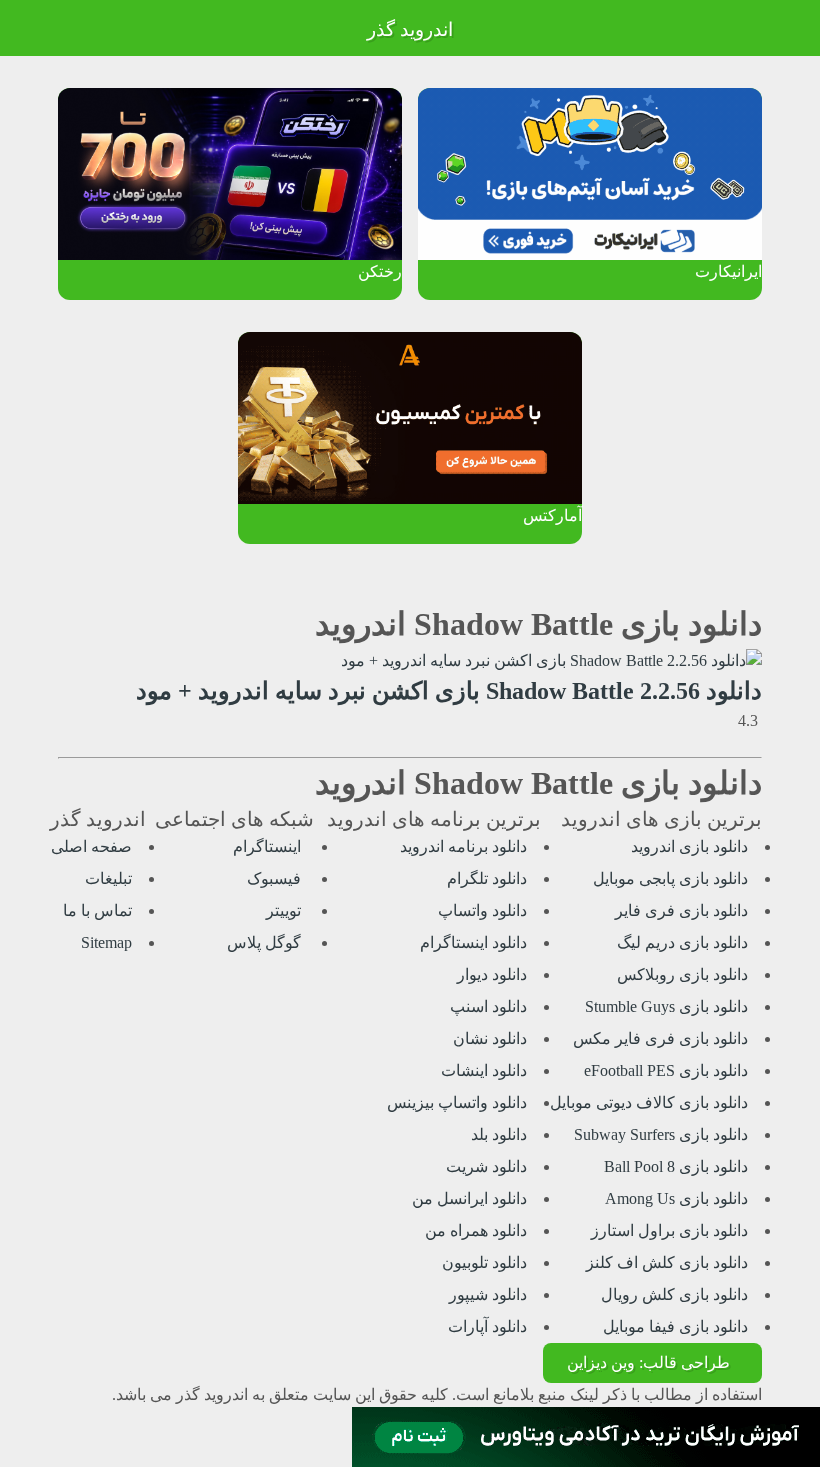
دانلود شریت (486, 1166)
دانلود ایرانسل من (469, 1198)
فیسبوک (276, 878)
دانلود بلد (499, 1134)
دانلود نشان (490, 1038)
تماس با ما (97, 910)
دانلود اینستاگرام (473, 942)
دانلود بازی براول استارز (669, 1230)
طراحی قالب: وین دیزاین (648, 1362)
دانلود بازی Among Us (676, 1198)
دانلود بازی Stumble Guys (666, 1006)
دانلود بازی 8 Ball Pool (676, 1166)
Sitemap (106, 942)
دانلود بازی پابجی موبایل (670, 878)
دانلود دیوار (492, 974)
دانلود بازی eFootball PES (666, 1070)
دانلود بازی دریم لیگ (682, 942)
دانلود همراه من (476, 1230)
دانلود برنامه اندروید (463, 846)
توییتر (285, 910)
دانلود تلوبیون (484, 1262)
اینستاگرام (269, 846)
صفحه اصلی (91, 846)
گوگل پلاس (266, 942)
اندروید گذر (410, 29)
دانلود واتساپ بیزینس (457, 1102)
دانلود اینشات (484, 1070)
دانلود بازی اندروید (689, 846)
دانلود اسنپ (488, 1006)
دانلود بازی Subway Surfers (661, 1134)
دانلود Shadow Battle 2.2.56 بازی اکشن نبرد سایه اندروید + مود (449, 691)
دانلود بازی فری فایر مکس (660, 1038)
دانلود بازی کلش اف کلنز (667, 1262)
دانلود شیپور (488, 1294)
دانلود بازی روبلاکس (682, 974)
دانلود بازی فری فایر (681, 910)
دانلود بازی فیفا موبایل (675, 1326)
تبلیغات (108, 878)
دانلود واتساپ (482, 910)
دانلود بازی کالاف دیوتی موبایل (649, 1102)
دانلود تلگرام (487, 878)
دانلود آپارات (487, 1326)
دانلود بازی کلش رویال (674, 1294)
